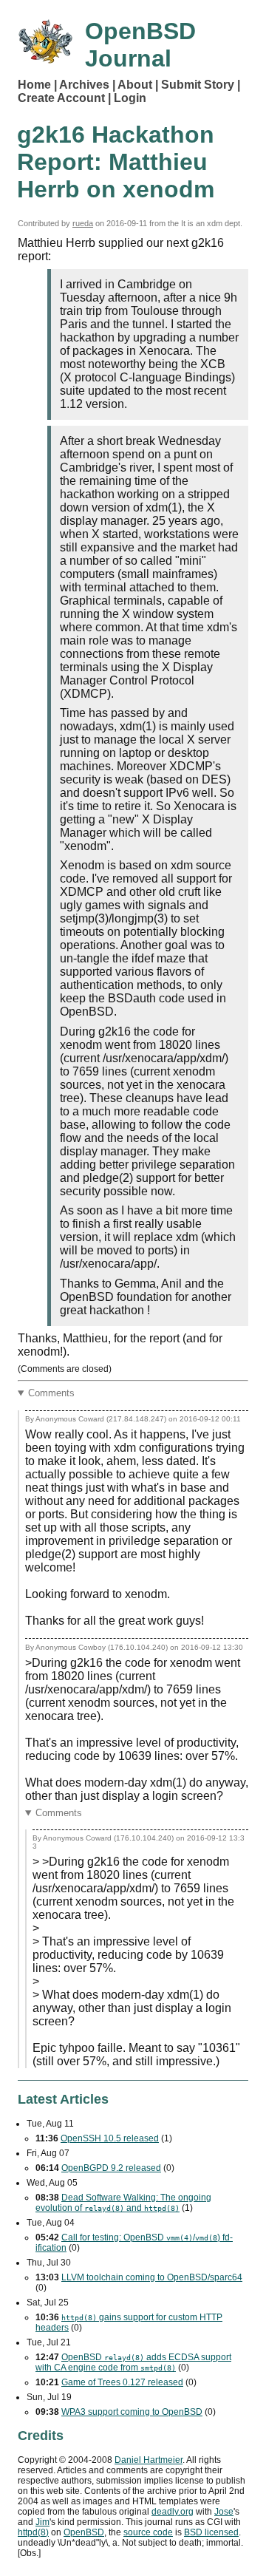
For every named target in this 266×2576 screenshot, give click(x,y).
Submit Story (198, 85)
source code (148, 2532)
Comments (51, 1393)
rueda (83, 223)
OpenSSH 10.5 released (110, 2138)
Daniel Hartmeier (149, 2460)
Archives (84, 85)
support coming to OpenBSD (132, 2412)
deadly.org (173, 2512)
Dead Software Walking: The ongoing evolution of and (123, 2203)
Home (34, 85)
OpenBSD (84, 2532)
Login (130, 98)
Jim (42, 2522)
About (135, 85)
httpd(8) (33, 2532)
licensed (211, 2532)
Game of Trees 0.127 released (122, 2382)
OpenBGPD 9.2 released (111, 2168)
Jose (224, 2512)
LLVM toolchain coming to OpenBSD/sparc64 (152, 2277)
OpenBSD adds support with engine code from (133, 2362)
